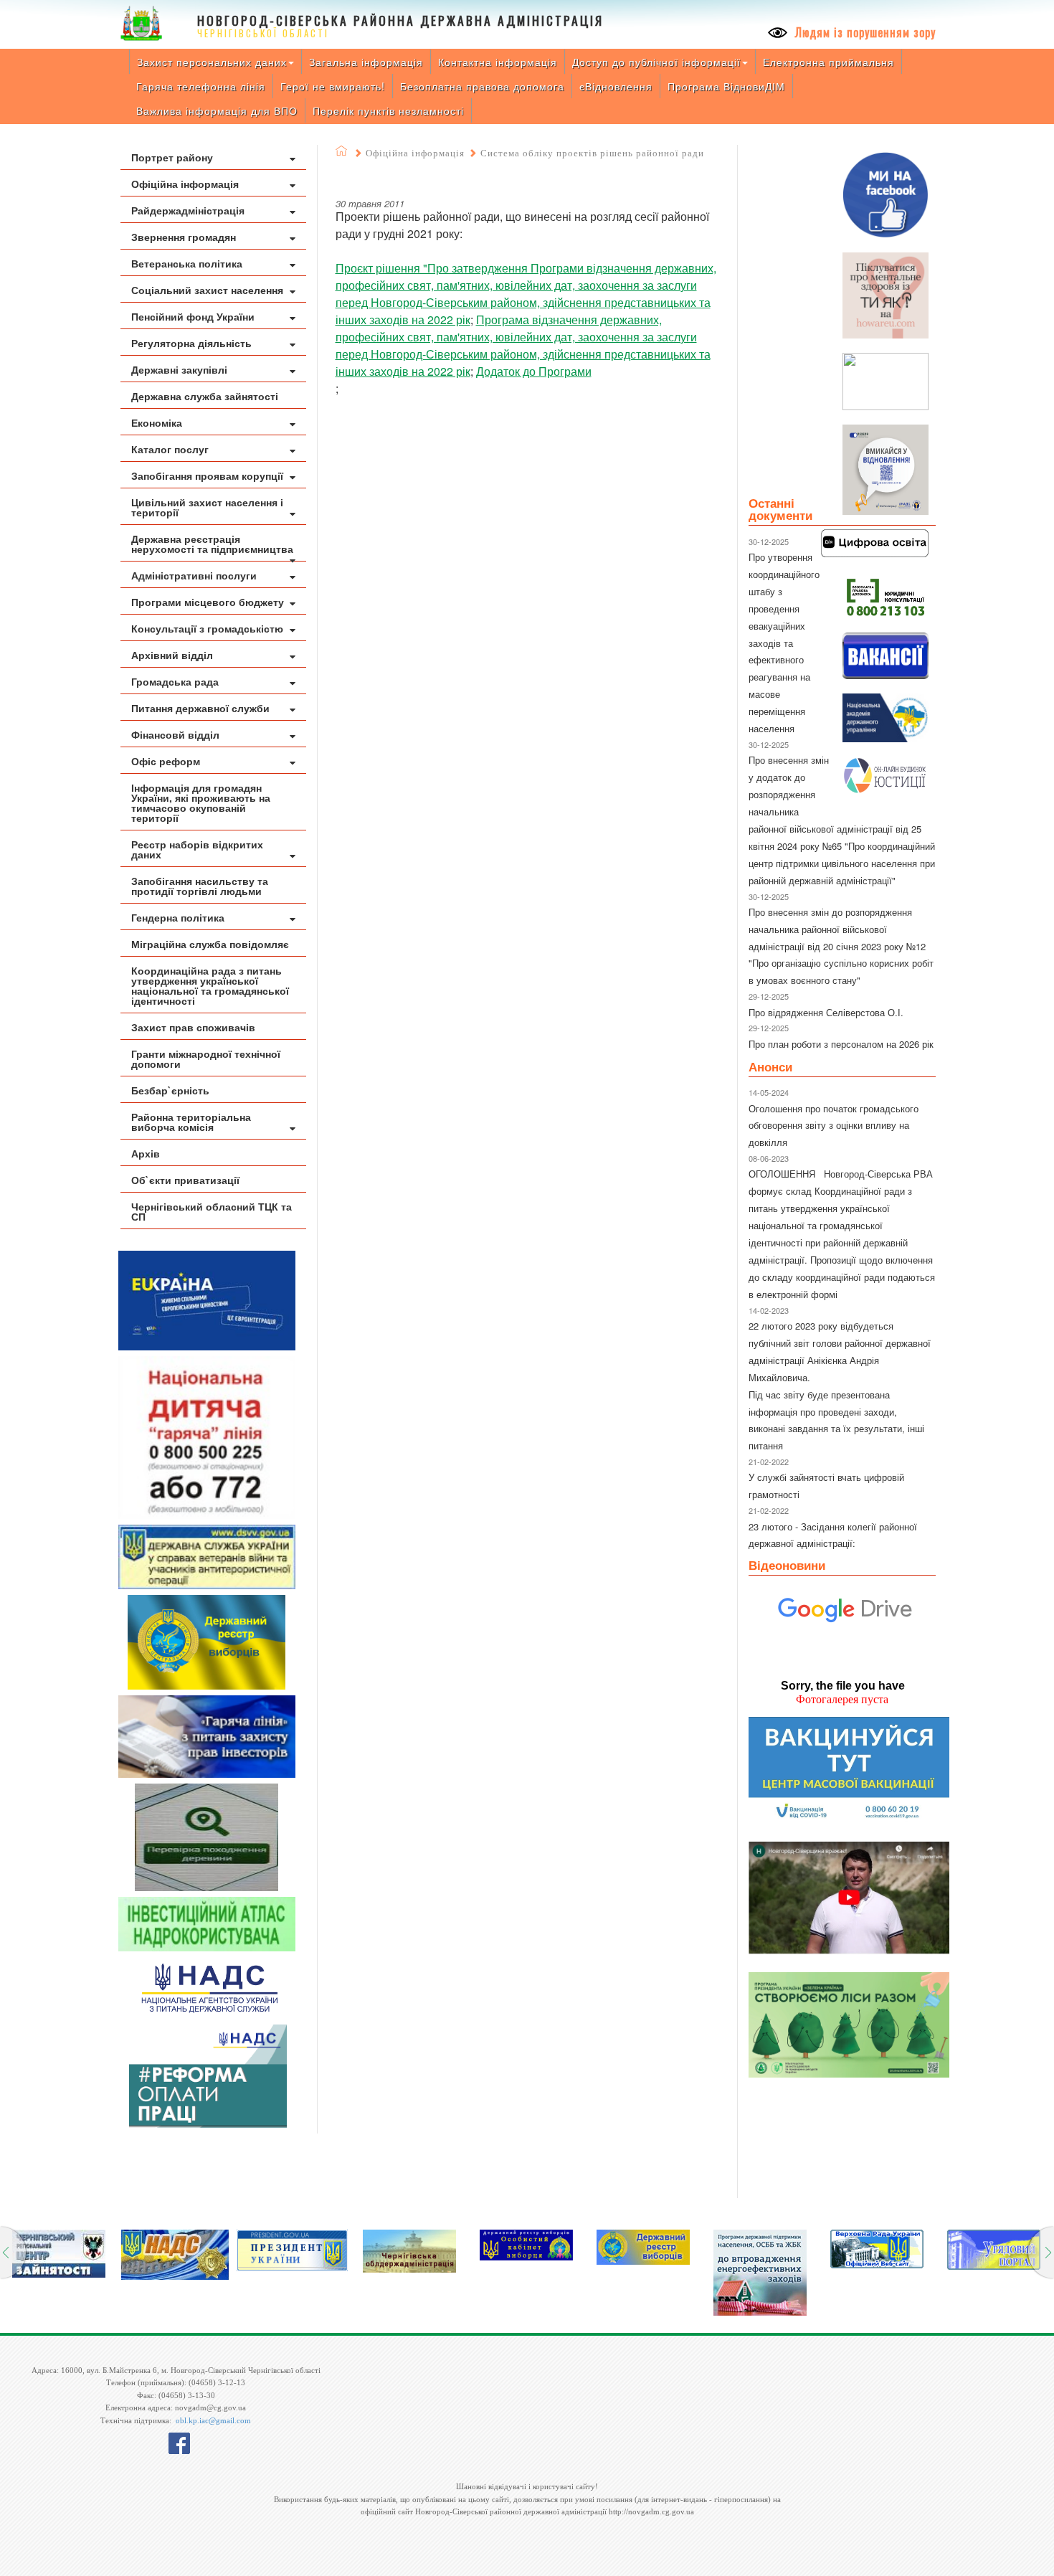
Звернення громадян (184, 237)
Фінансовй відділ (175, 734)
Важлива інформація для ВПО (217, 110)
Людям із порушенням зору (864, 32)
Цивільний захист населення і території (207, 507)
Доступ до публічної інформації (656, 62)
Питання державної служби (200, 708)
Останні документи (780, 509)
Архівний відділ (172, 655)
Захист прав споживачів (193, 1027)
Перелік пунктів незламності (388, 110)
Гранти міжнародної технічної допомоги (206, 1059)
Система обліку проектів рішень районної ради (592, 153)
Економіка (157, 422)
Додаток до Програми (534, 371)
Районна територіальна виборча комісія (191, 1122)
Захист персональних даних (212, 62)
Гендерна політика (178, 917)
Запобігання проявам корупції (207, 475)
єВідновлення (616, 86)
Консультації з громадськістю (207, 628)
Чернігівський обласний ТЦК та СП (212, 1211)
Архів (146, 1153)
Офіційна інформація (185, 184)
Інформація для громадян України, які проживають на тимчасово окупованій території (201, 802)
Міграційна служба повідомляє (210, 944)
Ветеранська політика (187, 263)
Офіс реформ (166, 761)
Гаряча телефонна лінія (201, 86)
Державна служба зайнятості (205, 396)
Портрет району (172, 157)
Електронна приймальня (829, 62)
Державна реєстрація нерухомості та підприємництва (212, 544)
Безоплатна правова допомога (482, 86)
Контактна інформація (498, 62)
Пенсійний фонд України (193, 316)
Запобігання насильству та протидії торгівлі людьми (200, 886)
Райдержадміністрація (188, 210)
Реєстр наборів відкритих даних (197, 849)
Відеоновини (787, 1565)
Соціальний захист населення (207, 290)
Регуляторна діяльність (191, 343)
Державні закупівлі (179, 369)
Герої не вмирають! (333, 86)
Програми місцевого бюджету (208, 602)
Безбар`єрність (170, 1090)
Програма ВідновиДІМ (726, 86)
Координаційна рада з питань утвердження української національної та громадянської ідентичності (210, 985)
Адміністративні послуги (194, 575)
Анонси (770, 1066)
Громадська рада (175, 681)
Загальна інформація (366, 62)
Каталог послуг (170, 449)
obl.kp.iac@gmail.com (213, 2420)
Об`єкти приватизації (185, 1180)
